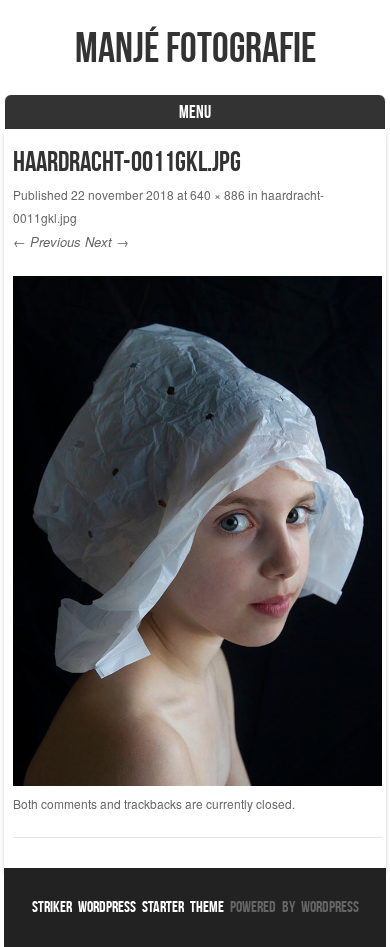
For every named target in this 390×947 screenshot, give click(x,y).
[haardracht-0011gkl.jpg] (197, 780)
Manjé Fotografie (195, 47)
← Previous (47, 241)
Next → (107, 241)
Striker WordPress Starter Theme (128, 906)
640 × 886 (217, 194)
